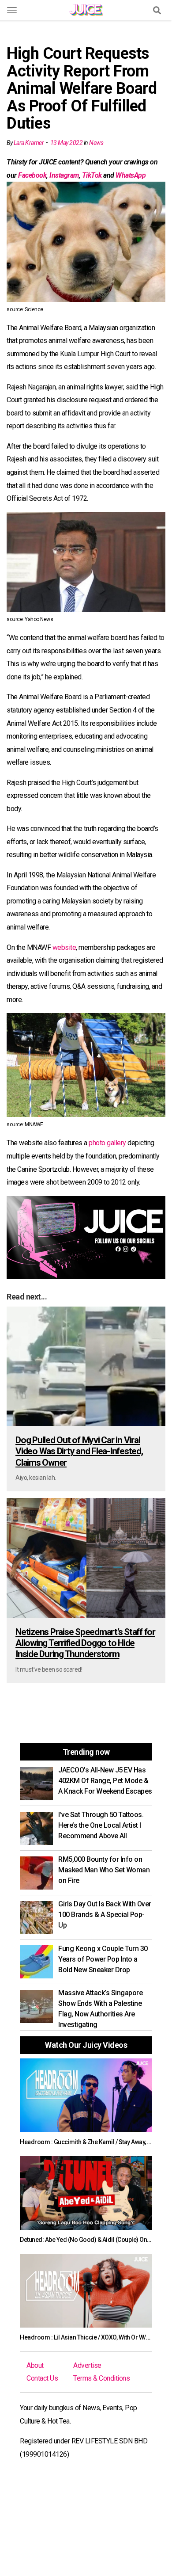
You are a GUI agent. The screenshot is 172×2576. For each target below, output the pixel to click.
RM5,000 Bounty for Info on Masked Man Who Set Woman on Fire (104, 1870)
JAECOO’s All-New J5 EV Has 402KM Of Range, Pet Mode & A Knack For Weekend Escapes (105, 1781)
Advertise (87, 2365)
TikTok (92, 175)
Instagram (64, 175)
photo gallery (107, 1143)
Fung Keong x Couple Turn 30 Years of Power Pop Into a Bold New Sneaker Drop (103, 1959)
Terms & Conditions (101, 2378)
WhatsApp (131, 175)
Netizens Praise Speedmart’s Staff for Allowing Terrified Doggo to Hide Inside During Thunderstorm (85, 1643)
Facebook (32, 175)
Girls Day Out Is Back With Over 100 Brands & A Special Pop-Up (105, 1915)
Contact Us (42, 2378)
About (35, 2365)
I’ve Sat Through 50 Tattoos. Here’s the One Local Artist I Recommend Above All (101, 1825)
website (64, 947)
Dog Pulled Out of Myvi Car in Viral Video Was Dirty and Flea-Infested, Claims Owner (79, 1451)
